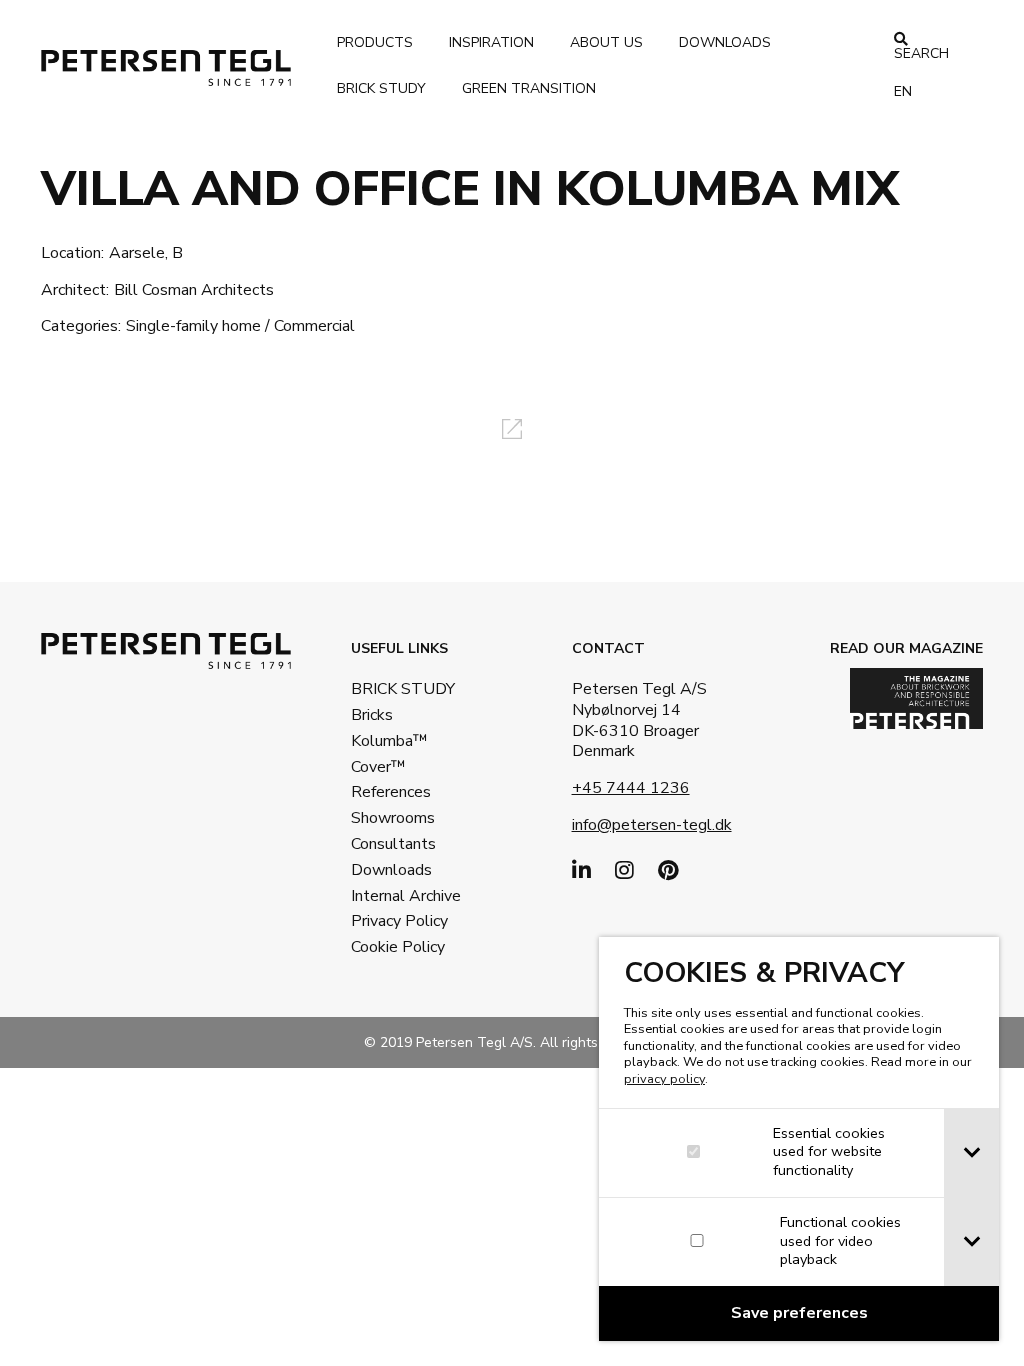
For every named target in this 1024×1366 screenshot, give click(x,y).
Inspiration (491, 42)
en (903, 91)
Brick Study (381, 88)
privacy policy (664, 1079)
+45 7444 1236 (631, 788)
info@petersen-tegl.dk (652, 825)
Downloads (725, 42)
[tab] (971, 1153)
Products (375, 42)
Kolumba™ (389, 741)
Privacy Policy (394, 921)
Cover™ (378, 767)
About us (606, 42)
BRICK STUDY (394, 689)
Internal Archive (394, 896)
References (391, 792)
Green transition (529, 88)
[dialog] (799, 1139)
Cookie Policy (394, 947)
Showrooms (393, 818)
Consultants (393, 844)
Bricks (372, 715)
